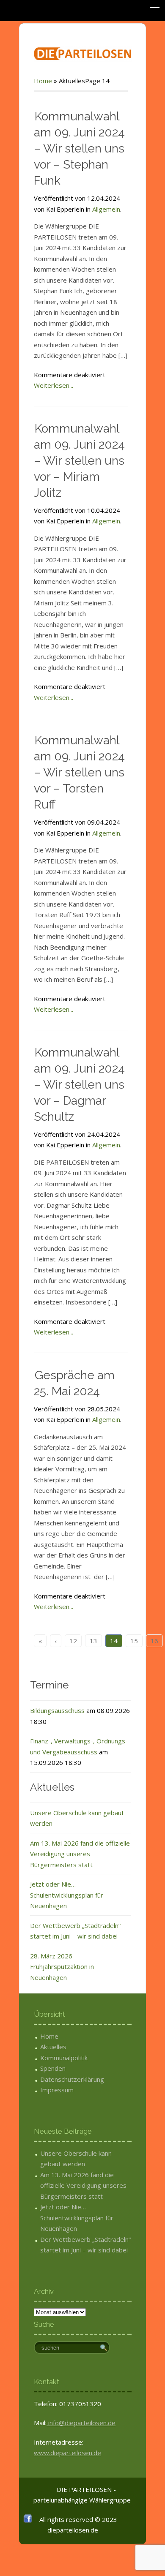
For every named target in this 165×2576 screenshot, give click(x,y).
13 (93, 1641)
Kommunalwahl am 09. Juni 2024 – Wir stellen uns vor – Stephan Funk (79, 148)
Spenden (53, 2068)
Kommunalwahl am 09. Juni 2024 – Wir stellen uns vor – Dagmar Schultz (79, 1085)
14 (114, 1641)
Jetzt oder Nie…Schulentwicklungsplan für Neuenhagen (67, 1895)
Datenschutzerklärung (72, 2079)
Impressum (57, 2090)
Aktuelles (53, 2047)
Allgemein (106, 209)
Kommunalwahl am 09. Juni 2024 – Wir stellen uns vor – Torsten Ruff (79, 772)
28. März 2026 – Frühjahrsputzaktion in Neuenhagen (62, 1967)
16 (154, 1641)
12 (73, 1641)
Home (43, 81)
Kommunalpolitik (64, 2058)
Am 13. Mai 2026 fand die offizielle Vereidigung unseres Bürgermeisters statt (80, 1854)
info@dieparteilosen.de (81, 2423)
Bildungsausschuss (57, 1710)
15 (134, 1641)
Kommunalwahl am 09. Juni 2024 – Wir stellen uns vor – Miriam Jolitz (79, 461)
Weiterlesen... (54, 385)
